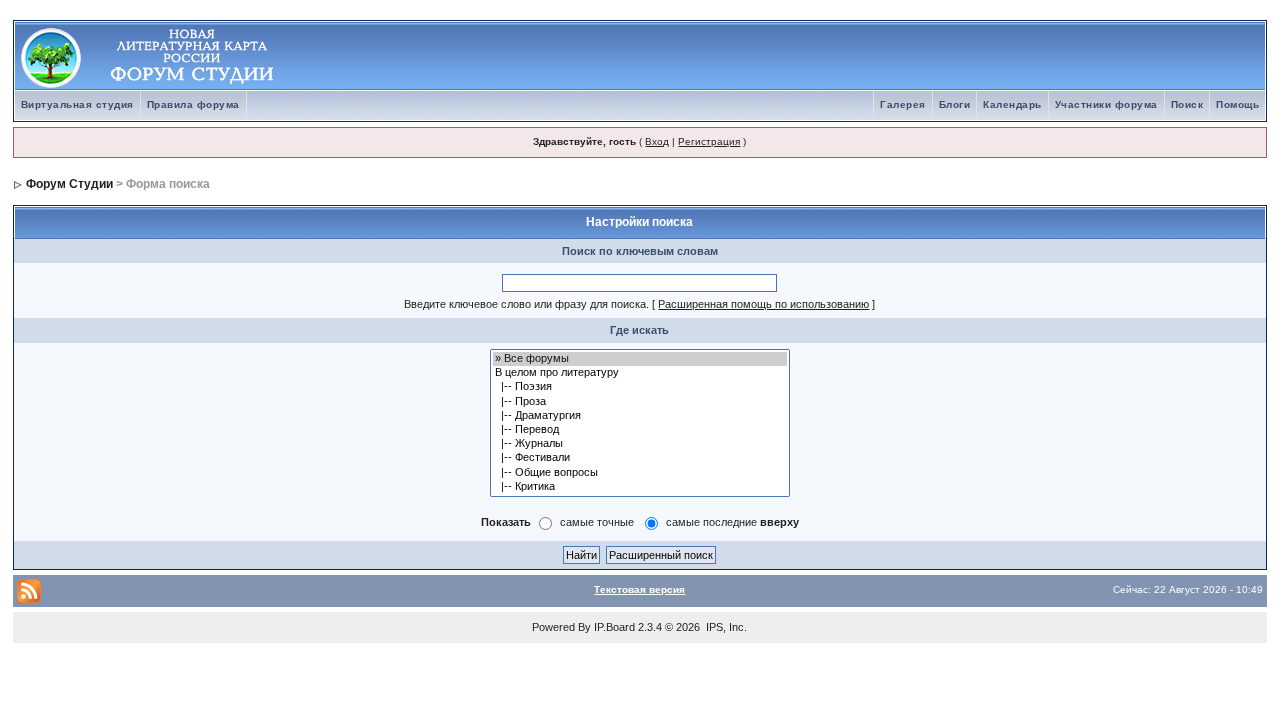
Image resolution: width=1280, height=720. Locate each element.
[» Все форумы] (640, 359)
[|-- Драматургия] (640, 416)
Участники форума (1106, 104)
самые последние (732, 522)
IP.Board (614, 627)
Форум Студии (69, 184)
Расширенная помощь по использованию (763, 304)
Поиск (1187, 104)
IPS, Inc (725, 627)
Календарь (1012, 104)
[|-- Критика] (640, 487)
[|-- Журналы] (640, 444)
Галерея (903, 104)
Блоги (955, 104)
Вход (657, 141)
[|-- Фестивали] (640, 458)
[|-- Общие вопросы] (640, 473)
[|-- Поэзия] (640, 387)
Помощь (1237, 104)
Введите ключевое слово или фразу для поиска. (526, 304)
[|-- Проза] (640, 402)
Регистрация (709, 141)
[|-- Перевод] (640, 430)
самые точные (597, 522)
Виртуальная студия (77, 104)
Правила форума (193, 104)
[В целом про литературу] (640, 373)
